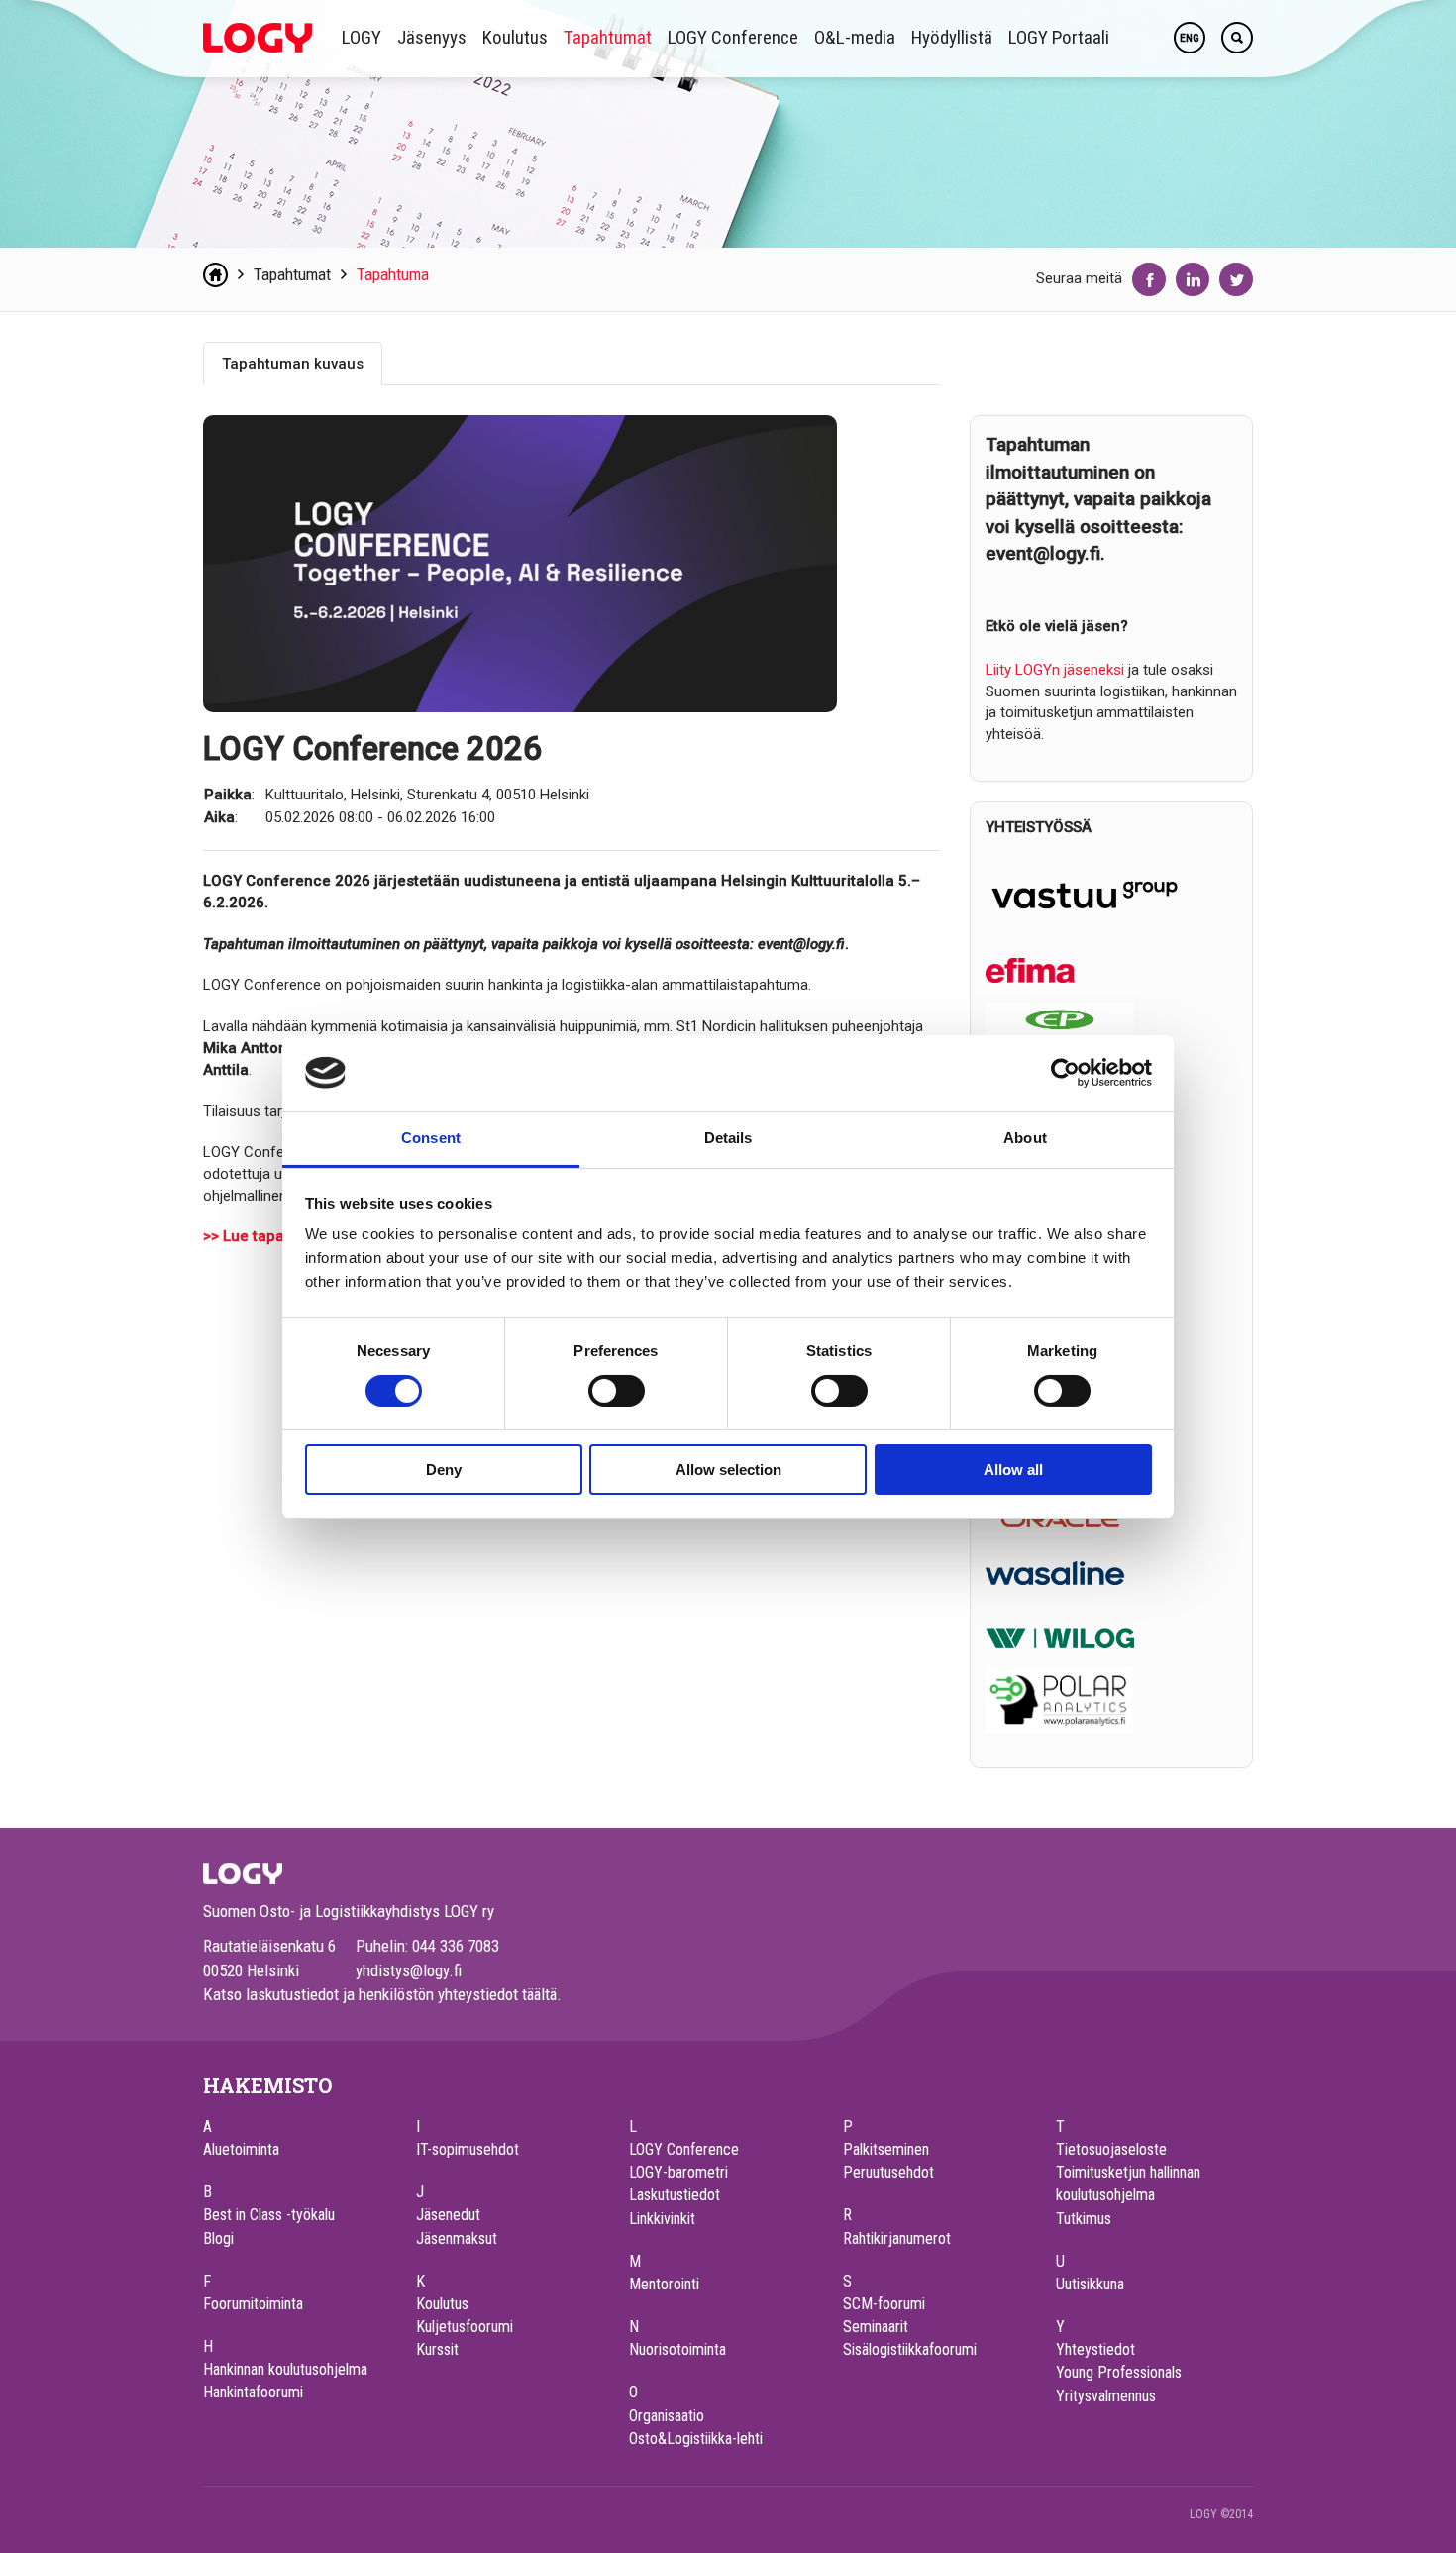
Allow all (1013, 1470)
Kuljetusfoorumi (465, 2327)
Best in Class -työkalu (269, 2215)
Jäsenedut (448, 2215)
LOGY (362, 37)
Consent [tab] (431, 1138)
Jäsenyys (432, 37)
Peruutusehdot (888, 2172)
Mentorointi (664, 2284)
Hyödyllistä (952, 37)
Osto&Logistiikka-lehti (696, 2439)
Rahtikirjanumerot (897, 2238)
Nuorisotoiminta (677, 2349)
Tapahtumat (608, 37)
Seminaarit (876, 2327)
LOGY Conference (733, 37)
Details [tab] (728, 1138)
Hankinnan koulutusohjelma (285, 2369)
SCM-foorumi (884, 2304)
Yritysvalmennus (1106, 2396)
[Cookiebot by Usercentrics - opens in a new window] (1065, 1073)
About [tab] (1025, 1138)
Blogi (218, 2238)
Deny (444, 1470)
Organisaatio (667, 2416)
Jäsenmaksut (457, 2238)
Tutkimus (1084, 2219)
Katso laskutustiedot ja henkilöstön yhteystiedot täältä (380, 1994)
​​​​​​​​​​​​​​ (1055, 1572)
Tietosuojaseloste (1111, 2149)
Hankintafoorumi (253, 2392)
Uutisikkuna (1090, 2284)
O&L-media (855, 37)
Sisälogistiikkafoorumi (910, 2349)
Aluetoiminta (241, 2149)
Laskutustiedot (675, 2195)
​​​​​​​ (1060, 1636)
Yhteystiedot (1095, 2349)
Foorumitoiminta (253, 2304)
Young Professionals (1119, 2372)
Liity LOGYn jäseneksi (1055, 670)
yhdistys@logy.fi (409, 1970)
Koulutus (515, 37)
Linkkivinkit (662, 2219)
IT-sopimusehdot (468, 2149)
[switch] (617, 1391)
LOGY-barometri (678, 2172)
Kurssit (437, 2349)
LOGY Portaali (1059, 37)
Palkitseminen (886, 2149)
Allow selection (728, 1470)
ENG (1190, 38)
